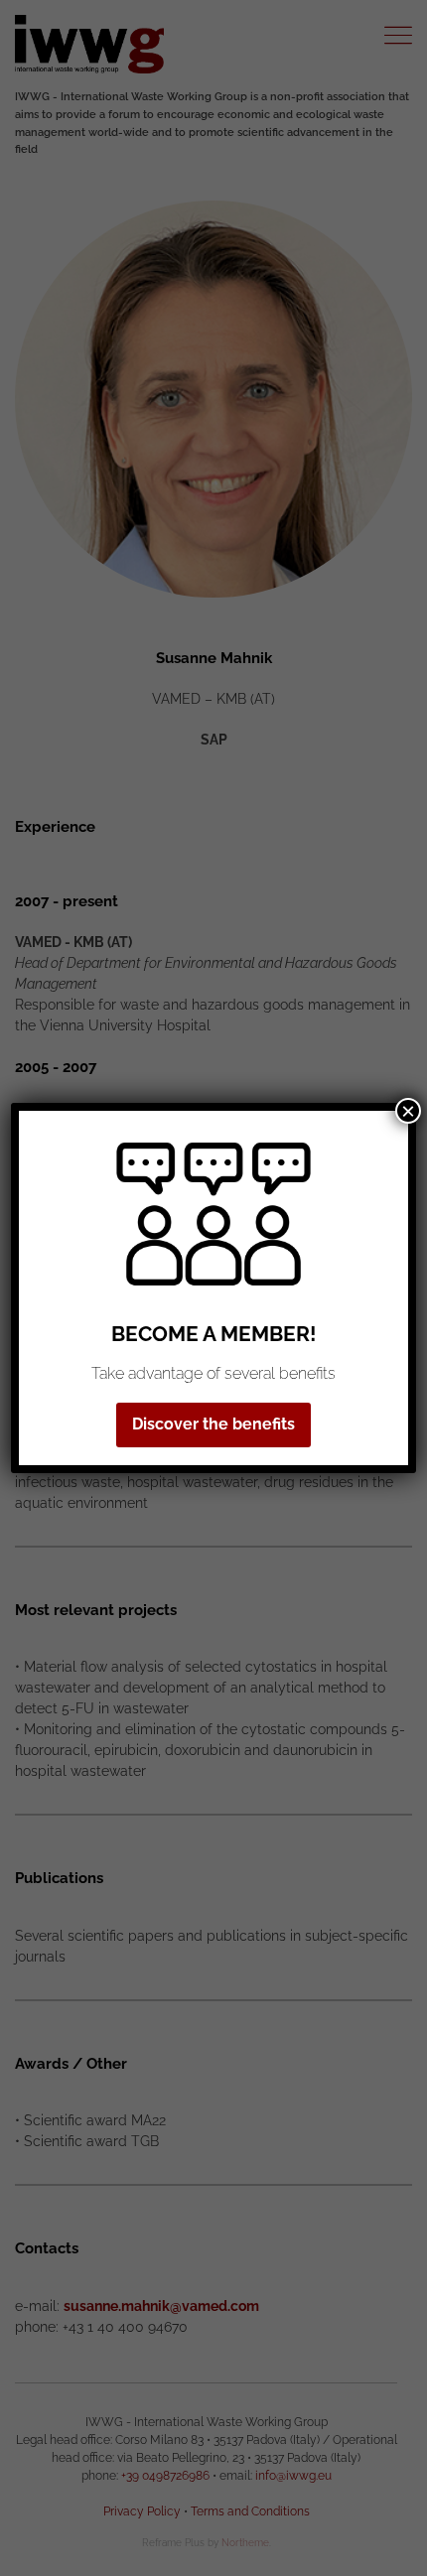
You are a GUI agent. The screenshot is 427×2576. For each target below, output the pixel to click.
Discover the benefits (213, 1424)
